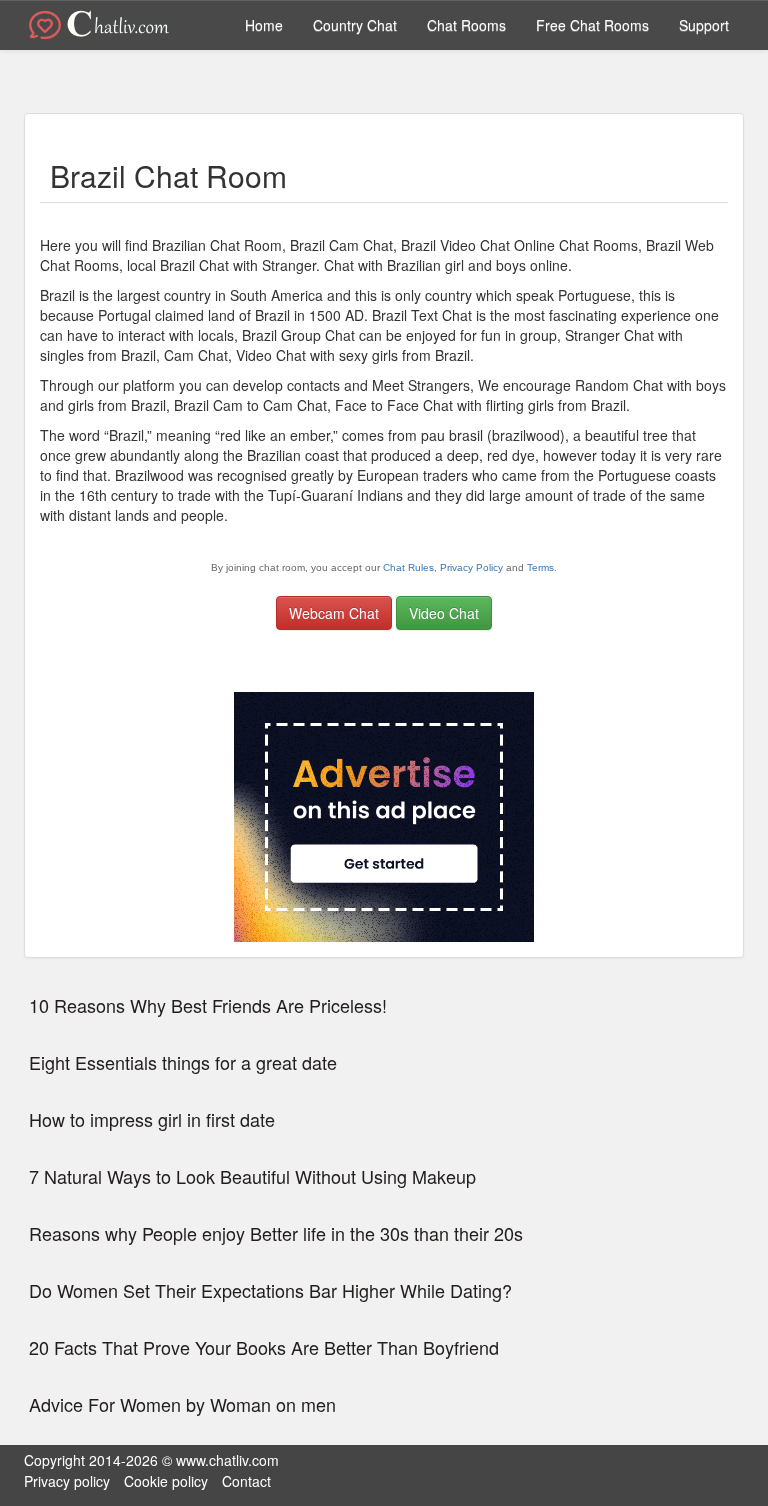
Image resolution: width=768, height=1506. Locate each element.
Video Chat (444, 613)
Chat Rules (408, 567)
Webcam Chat (334, 613)
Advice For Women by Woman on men (182, 1405)
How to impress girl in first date (152, 1120)
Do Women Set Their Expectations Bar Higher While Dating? (270, 1291)
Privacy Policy (471, 567)
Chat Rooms (466, 25)
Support (704, 25)
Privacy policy (67, 1481)
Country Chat (355, 25)
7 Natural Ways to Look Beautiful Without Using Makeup (252, 1177)
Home (264, 25)
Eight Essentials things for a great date (183, 1063)
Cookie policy (166, 1481)
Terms (540, 567)
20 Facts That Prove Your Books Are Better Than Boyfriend (264, 1348)
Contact (246, 1481)
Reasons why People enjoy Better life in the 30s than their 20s (276, 1234)
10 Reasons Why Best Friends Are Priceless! (208, 1006)
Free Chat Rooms (592, 25)
